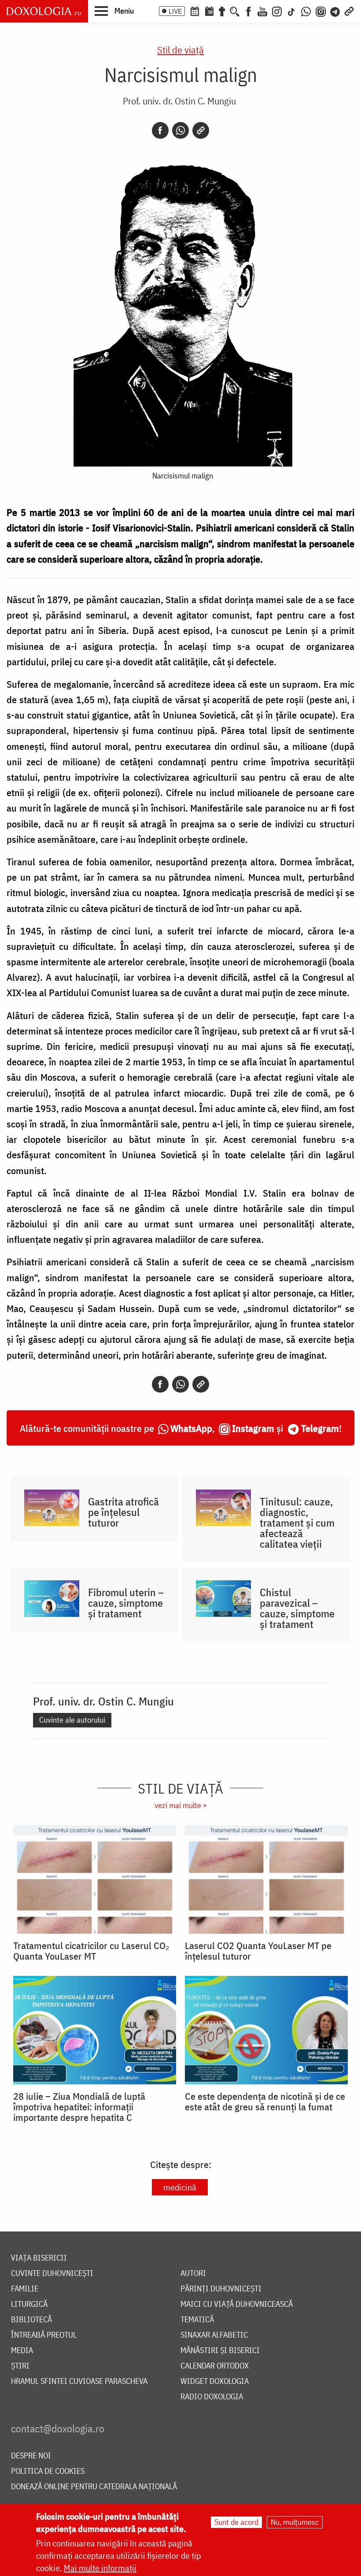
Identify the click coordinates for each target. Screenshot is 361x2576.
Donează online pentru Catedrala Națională (94, 2487)
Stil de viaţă (180, 50)
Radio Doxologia (212, 2397)
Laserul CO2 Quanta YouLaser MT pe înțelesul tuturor (258, 1951)
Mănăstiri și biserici (220, 2351)
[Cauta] (235, 11)
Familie (25, 2289)
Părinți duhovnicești (221, 2289)
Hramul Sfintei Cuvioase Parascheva (79, 2381)
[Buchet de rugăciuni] (222, 11)
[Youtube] (262, 11)
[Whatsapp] (180, 130)
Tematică (197, 2320)
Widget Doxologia (215, 2381)
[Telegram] (335, 11)
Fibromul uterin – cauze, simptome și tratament (126, 1603)
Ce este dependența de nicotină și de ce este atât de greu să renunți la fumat (265, 2102)
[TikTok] (291, 11)
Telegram (320, 1428)
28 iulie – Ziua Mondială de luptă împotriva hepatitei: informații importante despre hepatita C (79, 2107)
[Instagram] (277, 11)
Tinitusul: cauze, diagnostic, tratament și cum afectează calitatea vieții (297, 1523)
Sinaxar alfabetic (214, 2335)
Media (22, 2351)
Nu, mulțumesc (295, 2522)
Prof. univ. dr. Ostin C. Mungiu (179, 101)
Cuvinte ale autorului (72, 1720)
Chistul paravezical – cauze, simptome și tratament (297, 1608)
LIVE (175, 11)
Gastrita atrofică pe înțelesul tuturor (123, 1512)
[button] (114, 11)
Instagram (253, 1428)
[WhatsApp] (306, 11)
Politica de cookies (48, 2471)
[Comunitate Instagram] (321, 11)
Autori (193, 2274)
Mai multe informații (100, 2568)
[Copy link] (201, 130)
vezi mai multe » (180, 1805)
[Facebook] (249, 11)
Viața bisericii (39, 2258)
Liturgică (29, 2304)
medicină (180, 2187)
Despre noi (31, 2456)
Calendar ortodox (215, 2366)
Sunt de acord (236, 2522)
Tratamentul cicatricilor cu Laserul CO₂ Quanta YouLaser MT (91, 1951)
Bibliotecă (31, 2320)
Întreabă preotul (44, 2335)
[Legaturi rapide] (349, 11)
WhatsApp (191, 1428)
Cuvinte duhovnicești (52, 2274)
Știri (20, 2366)
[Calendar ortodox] (195, 11)
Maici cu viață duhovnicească (237, 2304)
